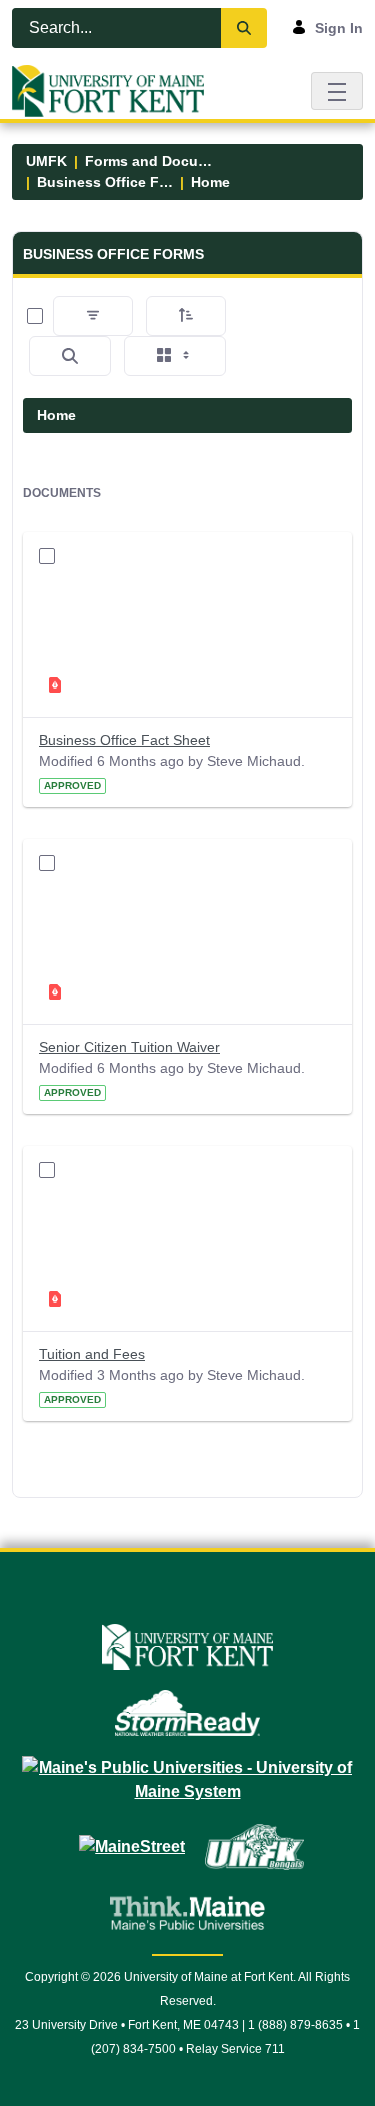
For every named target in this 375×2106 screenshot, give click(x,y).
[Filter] (93, 316)
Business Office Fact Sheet (124, 740)
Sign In (339, 28)
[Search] (244, 28)
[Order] (186, 316)
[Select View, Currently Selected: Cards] (175, 356)
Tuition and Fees (92, 1354)
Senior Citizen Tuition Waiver (129, 1047)
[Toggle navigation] (337, 90)
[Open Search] (70, 356)
